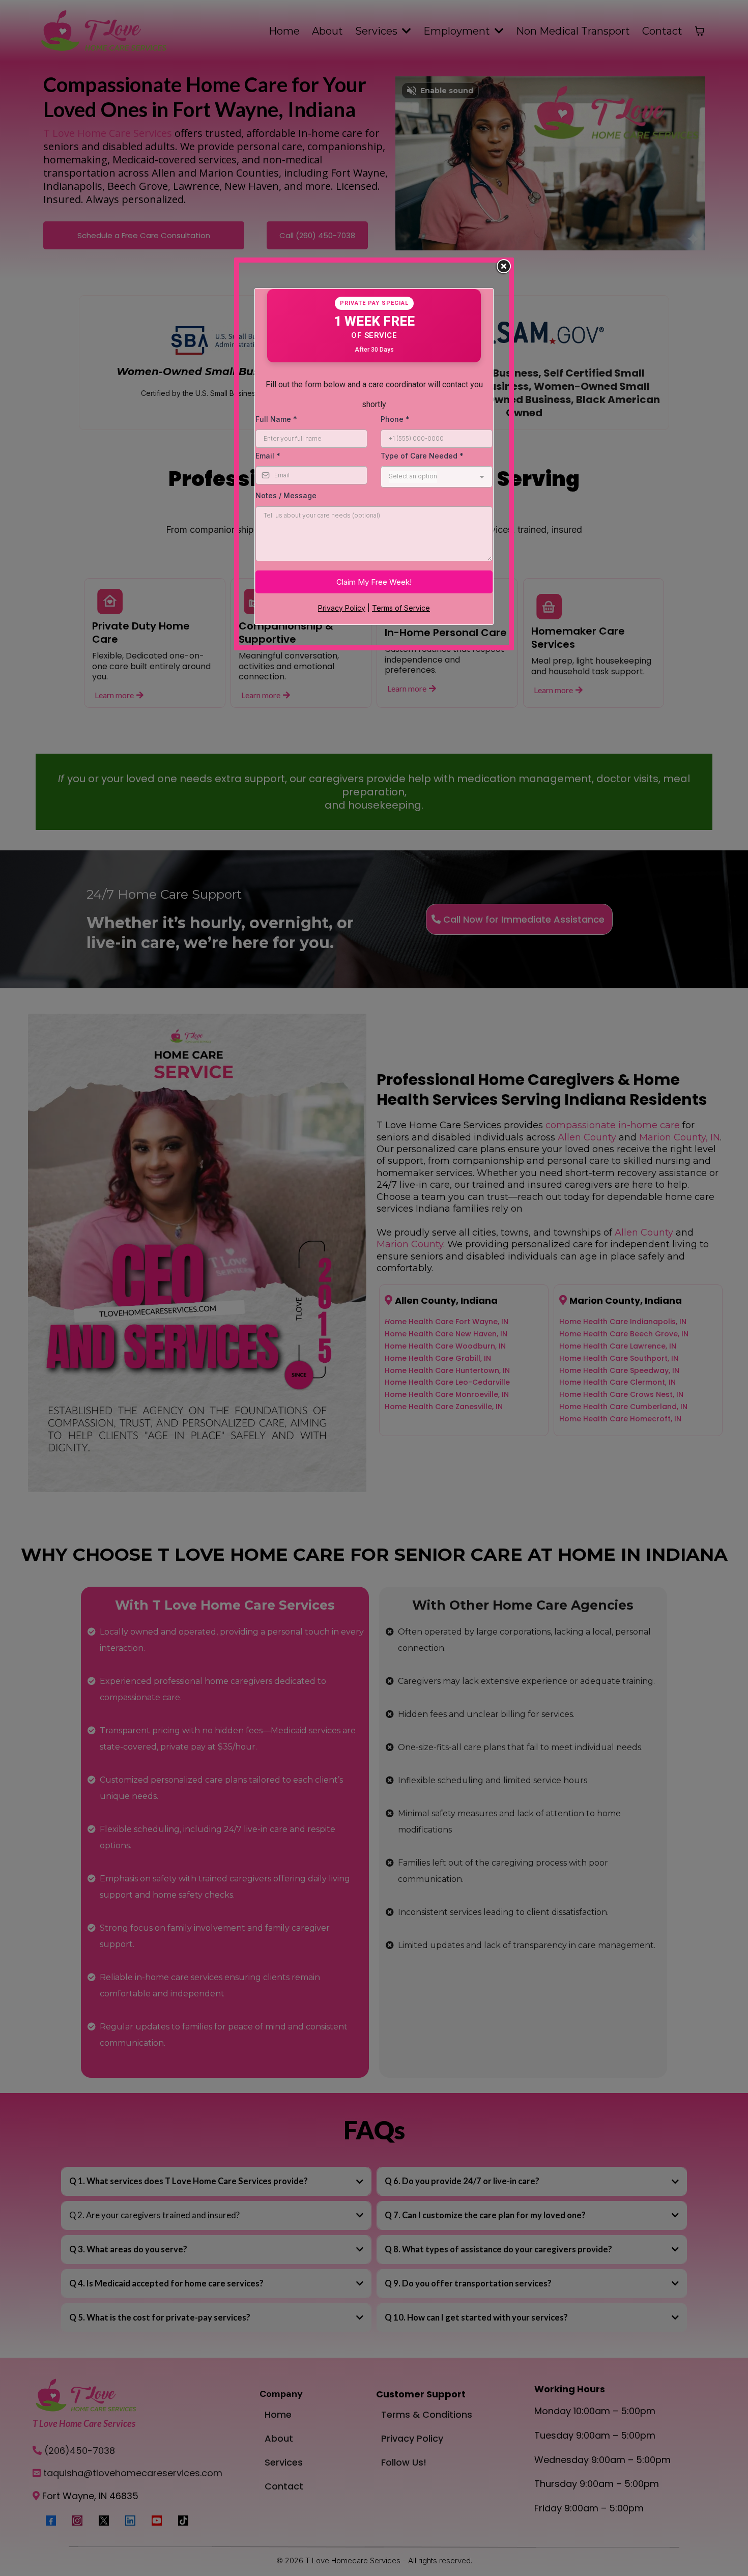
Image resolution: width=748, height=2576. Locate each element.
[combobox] (437, 477)
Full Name (276, 419)
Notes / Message (286, 495)
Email (268, 456)
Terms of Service (401, 608)
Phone (395, 419)
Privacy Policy (342, 608)
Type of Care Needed (422, 456)
